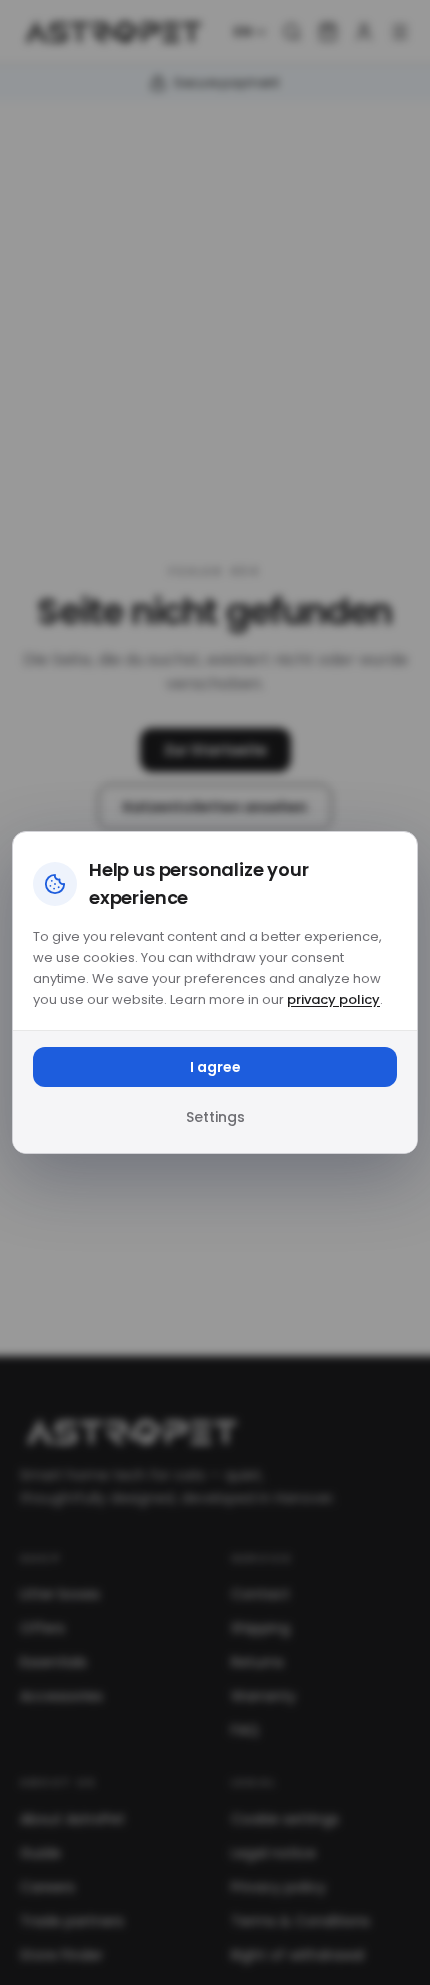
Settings (215, 1117)
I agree (215, 1067)
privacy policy (333, 999)
